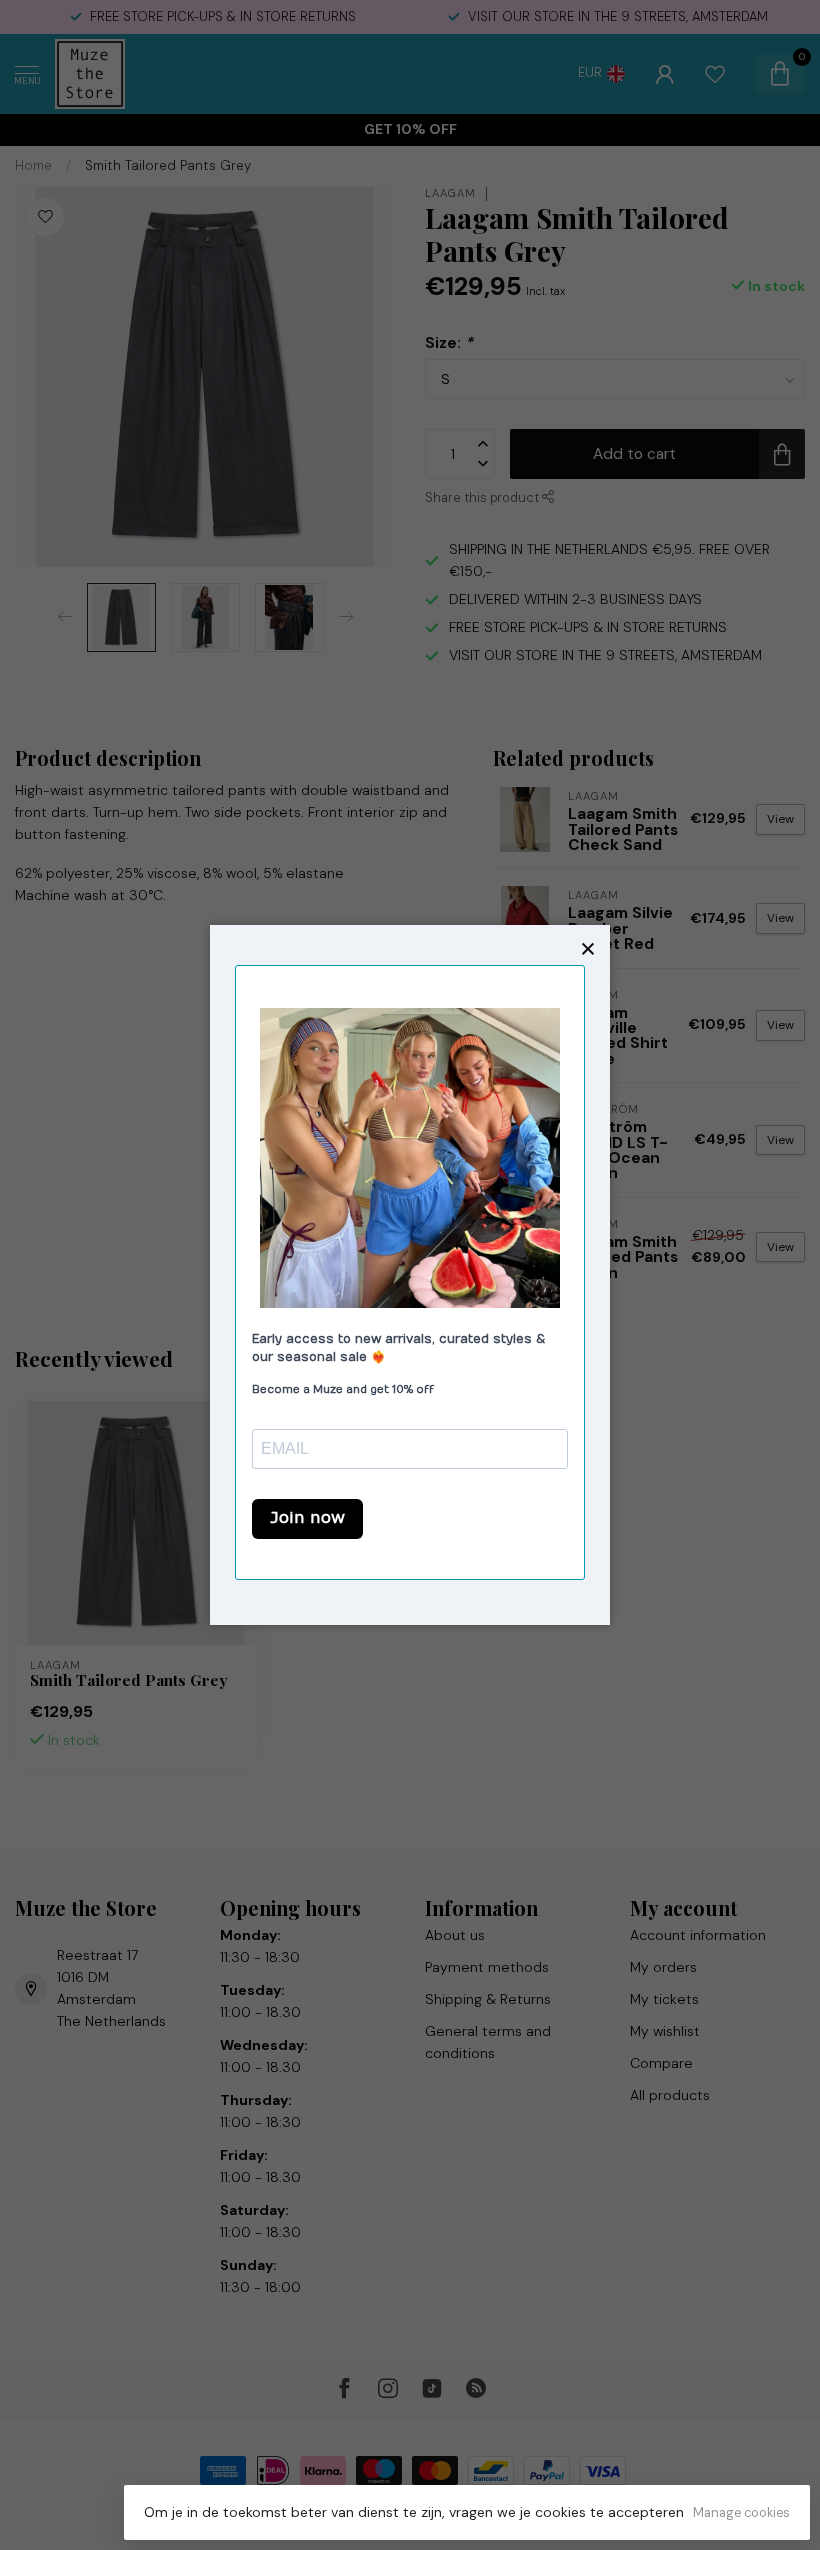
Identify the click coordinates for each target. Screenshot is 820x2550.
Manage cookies (741, 2513)
